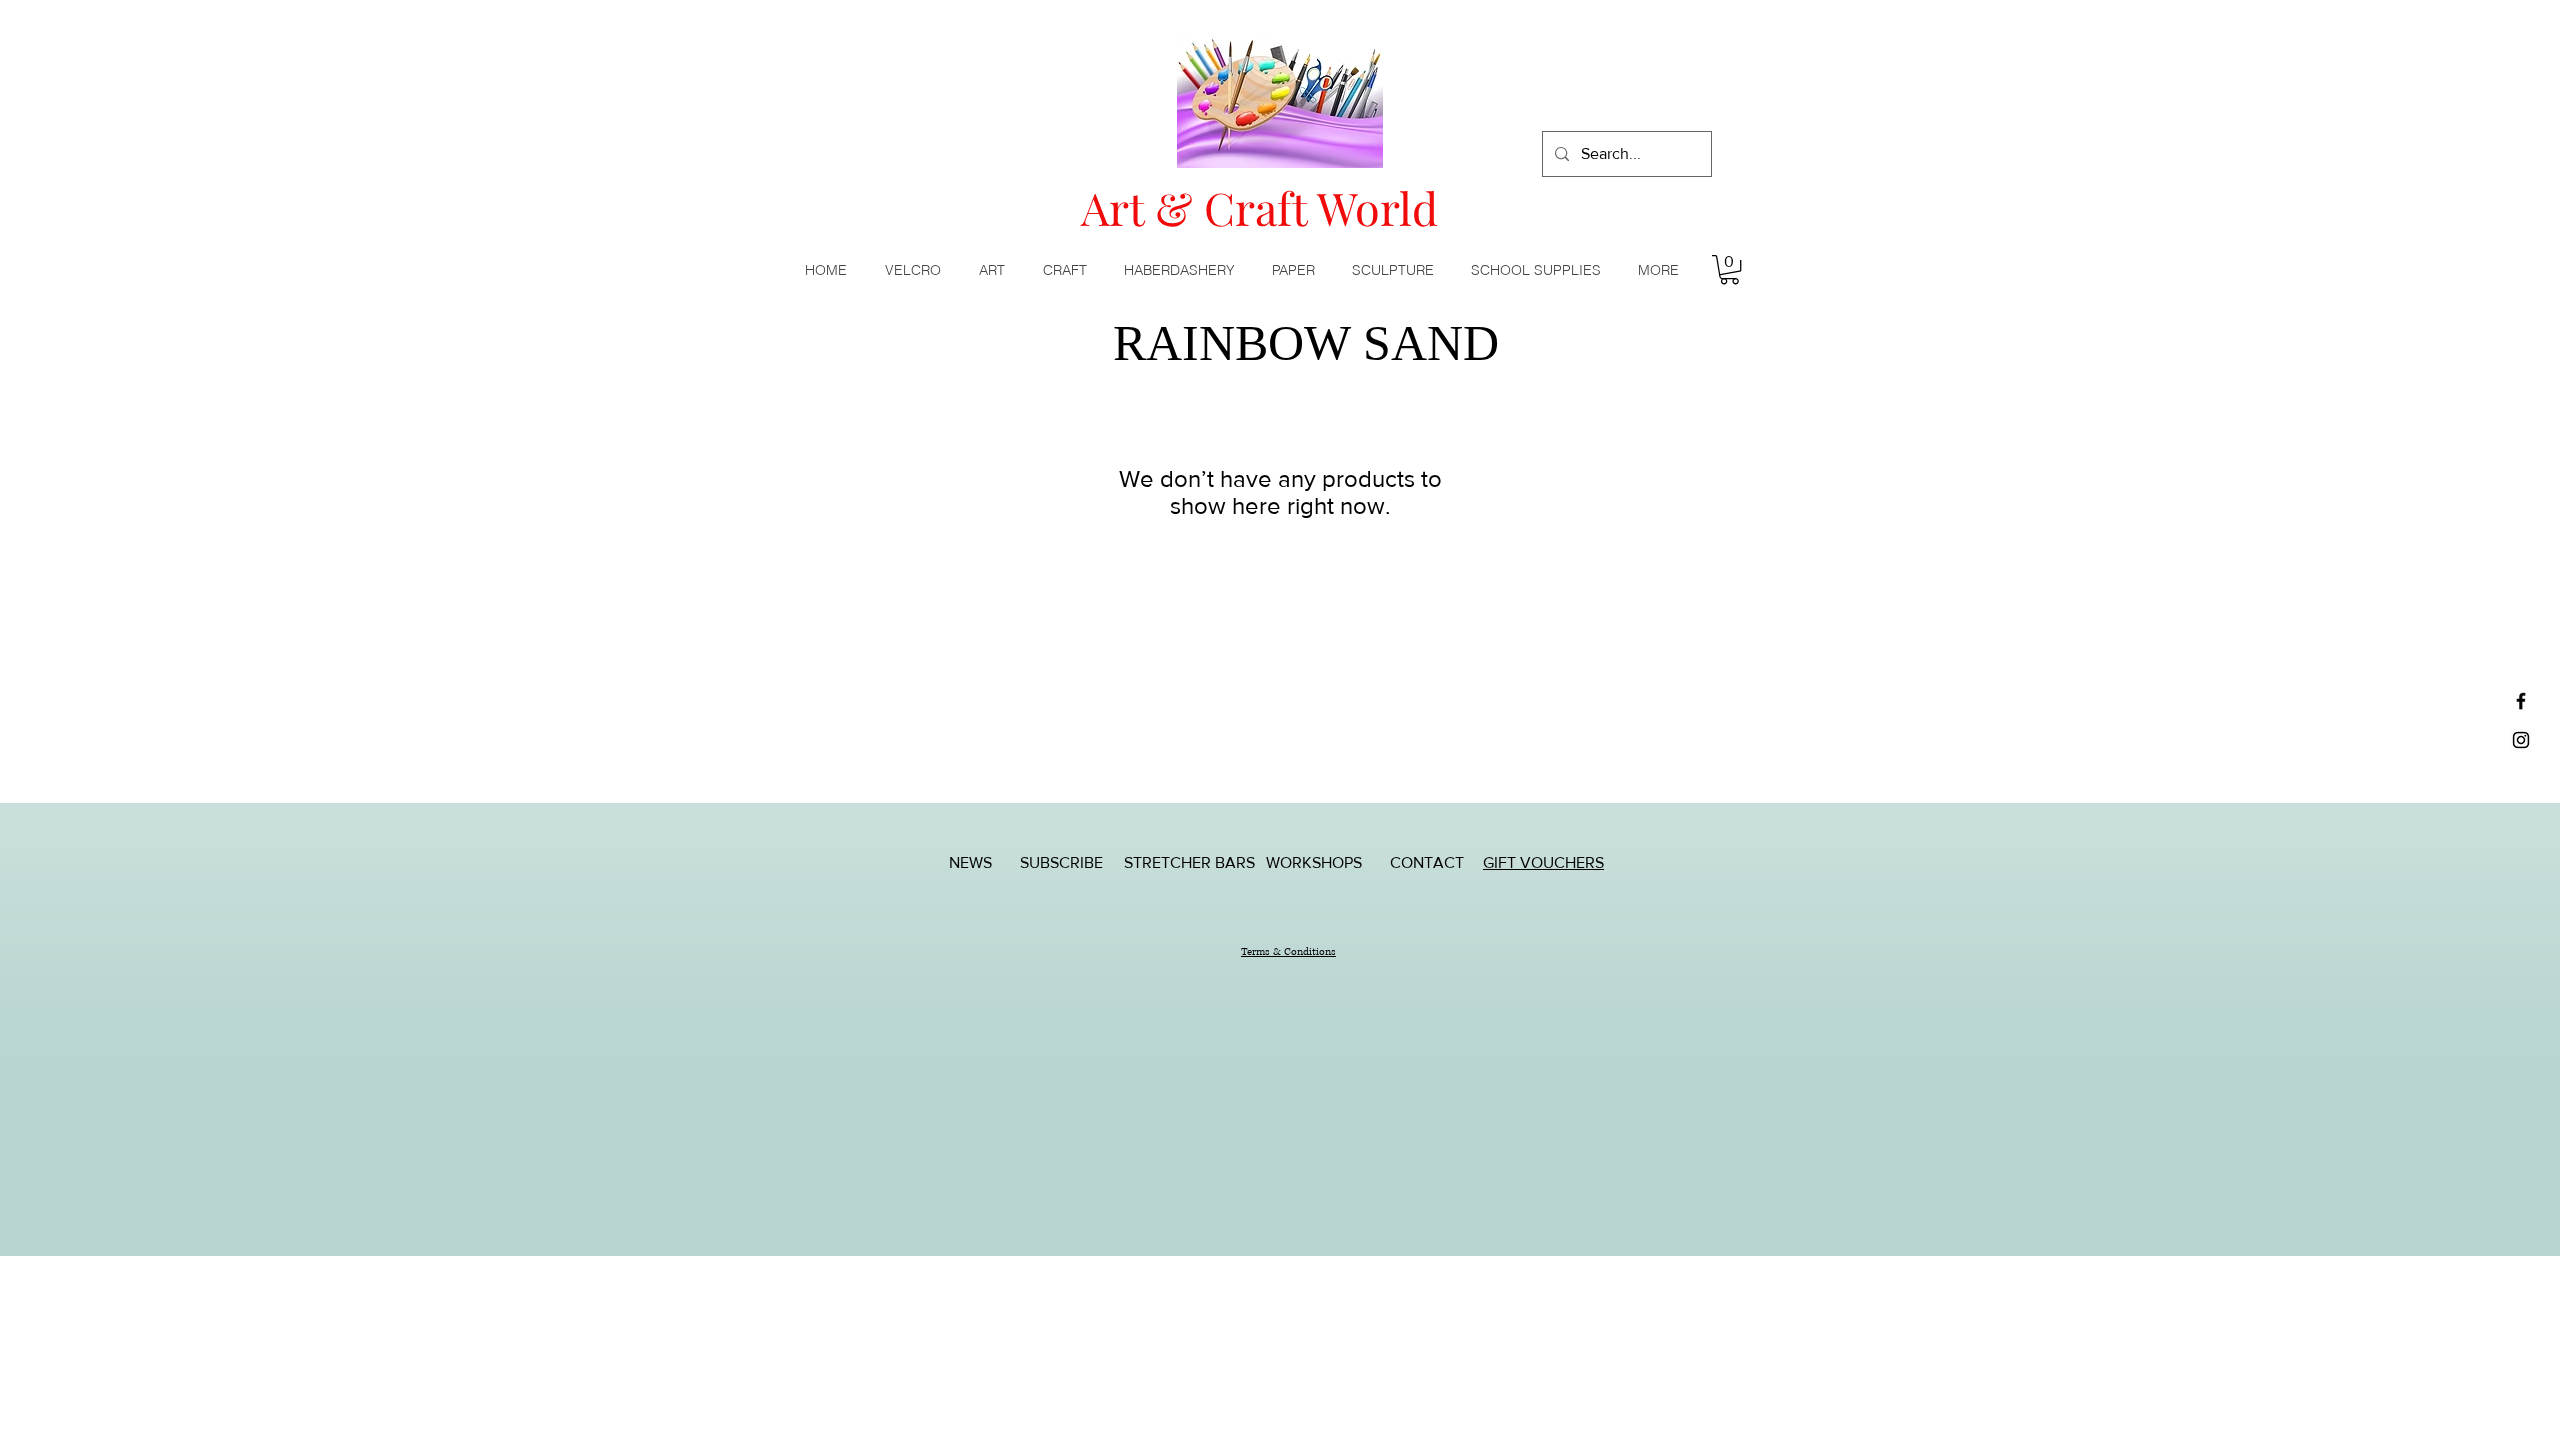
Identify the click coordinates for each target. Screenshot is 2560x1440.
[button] (996, 270)
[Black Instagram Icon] (2521, 740)
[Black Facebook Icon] (2521, 701)
